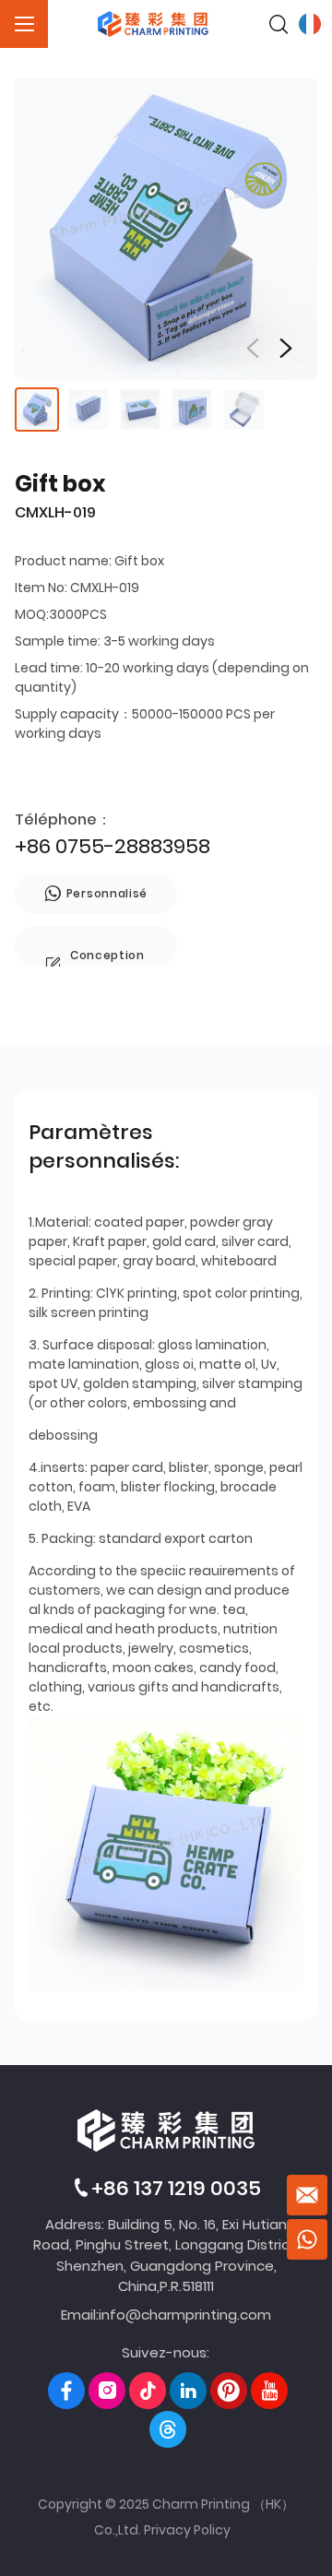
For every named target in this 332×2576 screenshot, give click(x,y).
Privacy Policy (187, 2530)
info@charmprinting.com (185, 2315)
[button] (286, 349)
